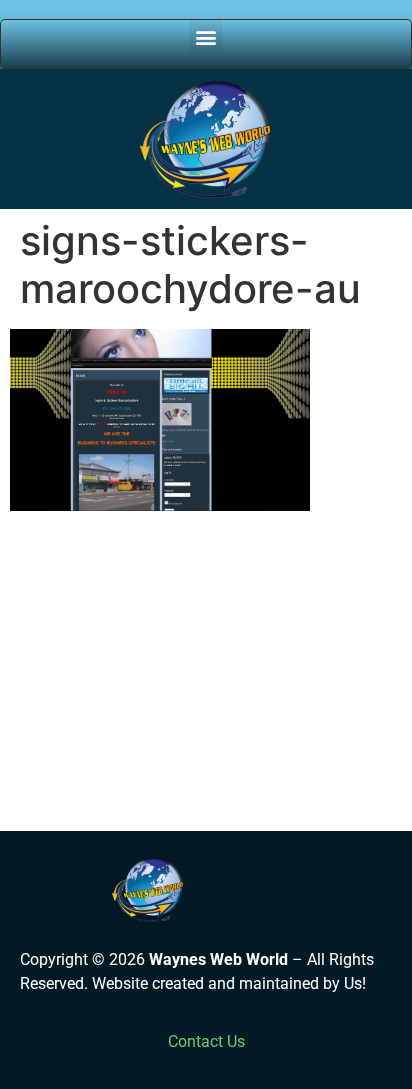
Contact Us (206, 1041)
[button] (206, 36)
